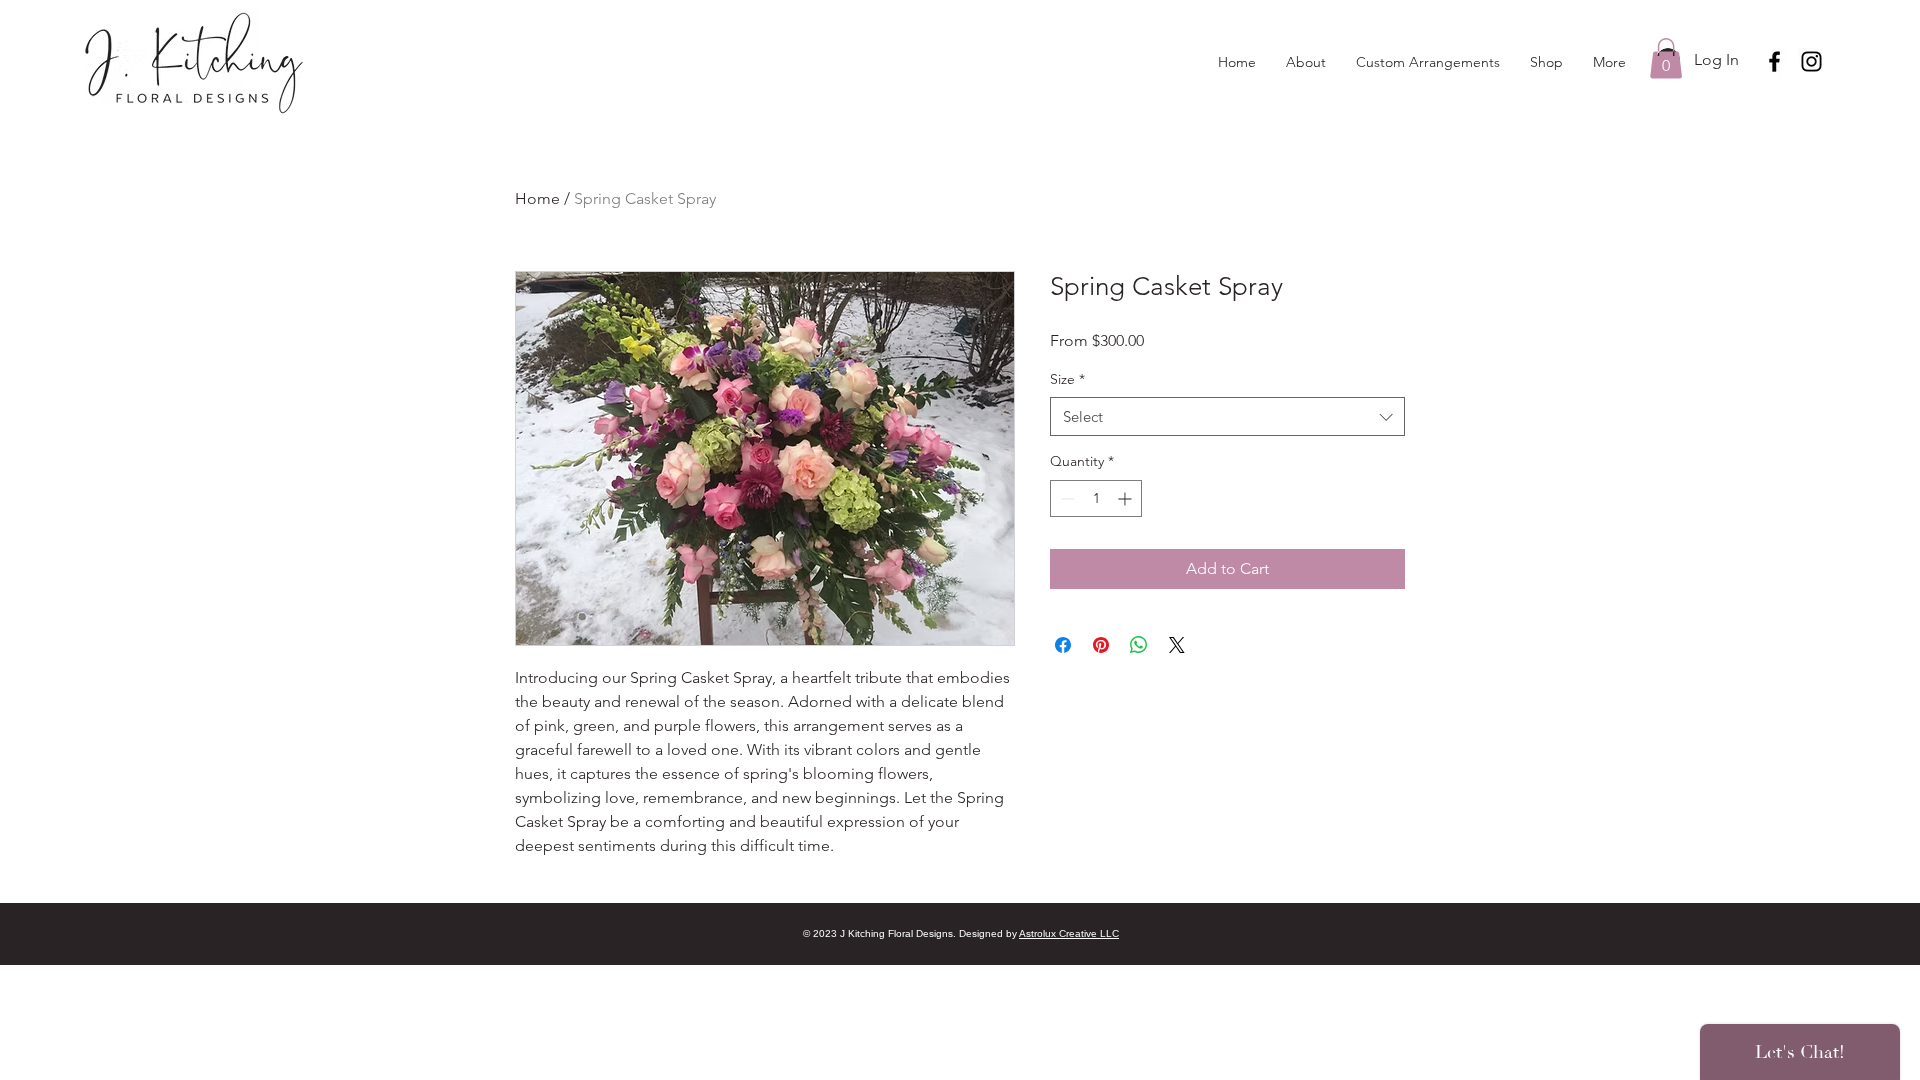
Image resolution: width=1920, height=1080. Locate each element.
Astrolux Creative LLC (1069, 933)
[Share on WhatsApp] (1139, 645)
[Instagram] (1811, 61)
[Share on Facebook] (1063, 645)
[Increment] (1126, 498)
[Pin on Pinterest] (1101, 645)
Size (1067, 379)
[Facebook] (1774, 61)
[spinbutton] (1096, 498)
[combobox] (1227, 416)
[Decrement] (1065, 498)
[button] (1666, 58)
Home (537, 198)
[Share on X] (1177, 645)
